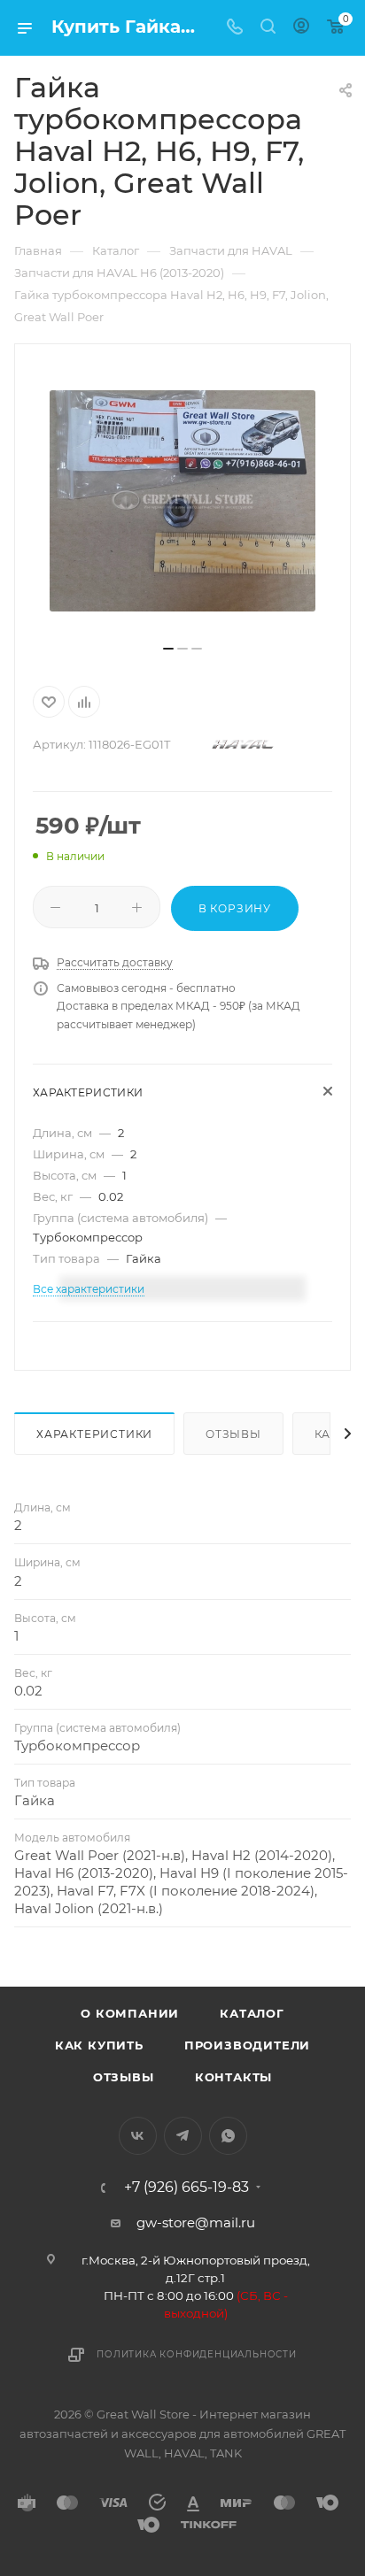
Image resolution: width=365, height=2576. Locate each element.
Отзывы (233, 1434)
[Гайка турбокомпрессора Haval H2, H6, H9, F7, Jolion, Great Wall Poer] (182, 501)
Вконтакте (138, 2136)
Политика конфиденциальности (197, 2354)
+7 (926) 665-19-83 (186, 2188)
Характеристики (94, 1434)
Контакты (233, 2077)
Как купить (99, 2045)
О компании (130, 2013)
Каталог (252, 2013)
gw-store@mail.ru (196, 2222)
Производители (247, 2045)
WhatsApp (228, 2136)
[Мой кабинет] (301, 28)
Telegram (183, 2136)
